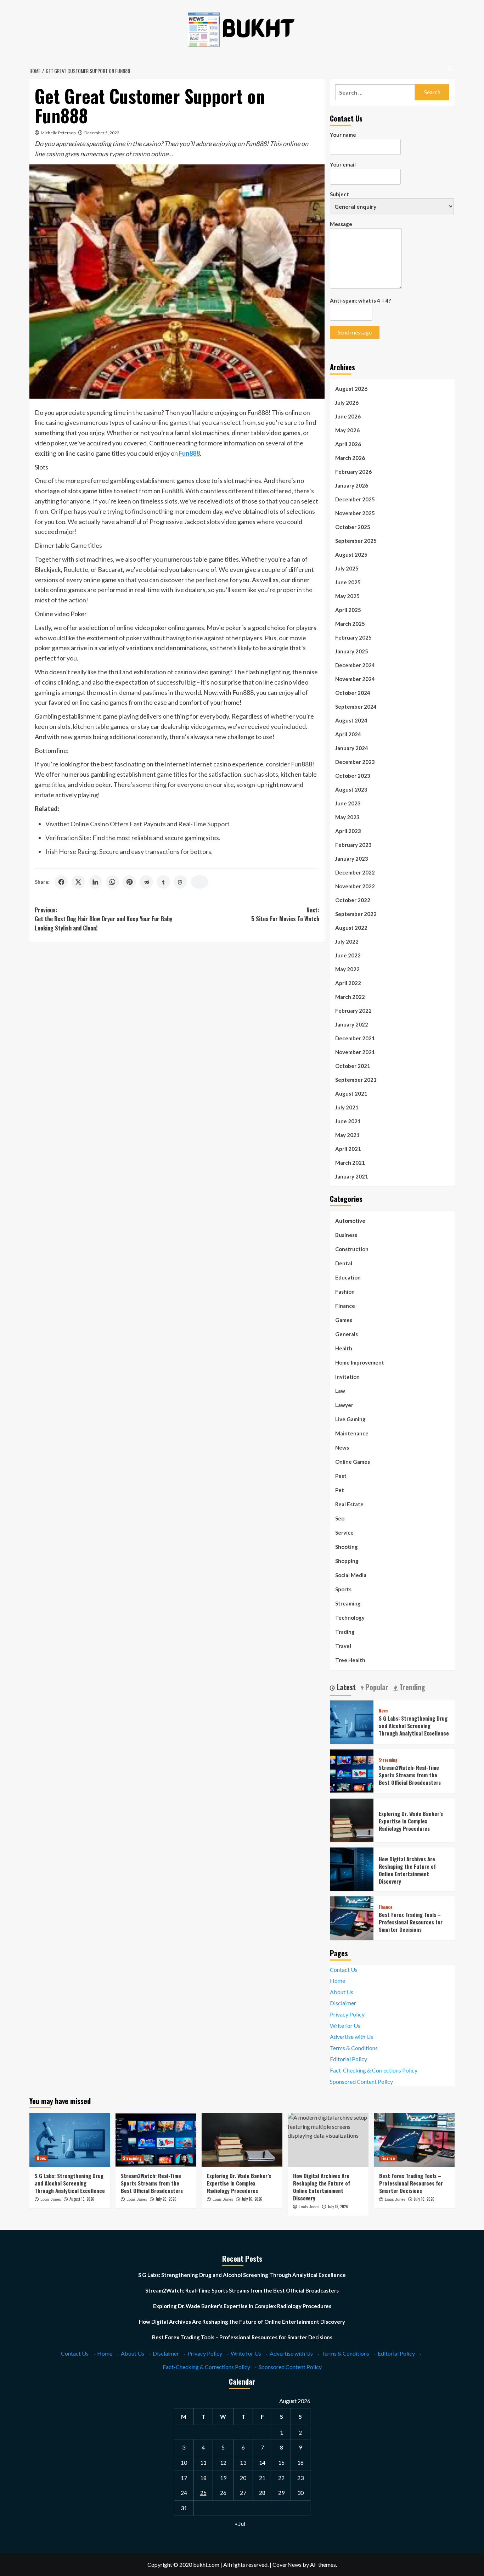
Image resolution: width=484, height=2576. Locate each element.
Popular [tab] (376, 1687)
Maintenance (352, 1433)
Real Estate (349, 1504)
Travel (343, 1646)
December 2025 (355, 499)
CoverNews (287, 2564)
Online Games (353, 1462)
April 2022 (348, 983)
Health (344, 1348)
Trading (345, 1632)
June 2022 (348, 955)
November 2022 (355, 886)
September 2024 (356, 707)
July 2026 (347, 403)
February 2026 (353, 472)
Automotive (350, 1221)
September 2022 (356, 914)
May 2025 (347, 596)
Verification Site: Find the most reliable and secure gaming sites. (133, 838)
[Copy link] (199, 882)
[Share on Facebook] (61, 882)
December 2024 (355, 665)
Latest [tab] (345, 1687)
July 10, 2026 (424, 2199)
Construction (352, 1249)
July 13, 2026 (338, 2206)
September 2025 (356, 541)
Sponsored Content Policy (361, 2082)
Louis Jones (51, 2199)
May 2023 (347, 817)
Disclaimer (343, 2003)
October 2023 (353, 776)
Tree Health (350, 1660)
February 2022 (353, 1011)
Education (348, 1277)
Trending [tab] (411, 1687)
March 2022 (350, 997)
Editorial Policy (348, 2059)
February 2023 (353, 845)
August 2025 (351, 555)
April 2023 (348, 831)
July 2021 (347, 1107)
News (342, 1447)
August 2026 (351, 389)
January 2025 (352, 651)
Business (346, 1235)
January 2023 (352, 859)
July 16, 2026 (252, 2199)
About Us (342, 1992)
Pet (340, 1490)
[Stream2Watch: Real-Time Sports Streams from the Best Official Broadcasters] (352, 1770)
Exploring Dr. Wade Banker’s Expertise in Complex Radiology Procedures (411, 1821)
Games (344, 1320)
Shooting (347, 1547)
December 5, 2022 (102, 133)
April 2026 (348, 444)
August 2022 (351, 928)
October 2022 (353, 900)
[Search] (450, 68)
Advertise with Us (351, 2037)
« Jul (240, 2523)
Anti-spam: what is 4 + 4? (360, 300)
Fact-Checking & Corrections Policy (374, 2070)
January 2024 (352, 748)
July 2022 (347, 941)
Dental (344, 1263)
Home (337, 1981)
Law (340, 1391)
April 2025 (348, 610)
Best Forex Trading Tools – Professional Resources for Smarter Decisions (411, 1922)
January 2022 (352, 1024)
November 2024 (355, 679)
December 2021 (355, 1038)
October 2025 (353, 527)
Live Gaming (350, 1419)
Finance (345, 1306)
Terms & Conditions (354, 2048)
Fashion (345, 1292)
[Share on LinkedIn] (95, 882)
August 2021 (351, 1093)
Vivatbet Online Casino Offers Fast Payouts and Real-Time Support (137, 824)
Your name (343, 135)
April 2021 (348, 1149)
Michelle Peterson (58, 133)
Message (341, 224)
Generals (347, 1334)
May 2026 (347, 430)
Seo (340, 1518)
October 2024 (353, 693)
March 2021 (350, 1163)
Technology (350, 1618)
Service (344, 1532)
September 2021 (356, 1080)
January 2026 (352, 485)
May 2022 (347, 969)
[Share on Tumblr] (163, 882)
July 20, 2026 (166, 2199)
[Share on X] (78, 882)
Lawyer (344, 1405)
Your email (343, 164)
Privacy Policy (347, 2014)
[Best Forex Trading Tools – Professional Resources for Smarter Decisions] (352, 1917)
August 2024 (351, 720)
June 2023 (348, 803)
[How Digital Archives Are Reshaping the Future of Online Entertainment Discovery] (352, 1869)
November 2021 (355, 1052)
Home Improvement (360, 1362)
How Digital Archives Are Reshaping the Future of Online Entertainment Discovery (407, 1870)
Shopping (347, 1561)
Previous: (103, 919)
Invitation (347, 1377)
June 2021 (348, 1121)
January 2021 (352, 1176)
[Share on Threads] (180, 882)
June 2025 (348, 582)
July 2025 (347, 568)
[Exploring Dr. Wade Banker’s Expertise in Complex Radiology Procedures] (352, 1819)
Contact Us (344, 1970)
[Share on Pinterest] (129, 882)
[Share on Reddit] (146, 882)
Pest (341, 1476)
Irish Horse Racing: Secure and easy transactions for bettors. (129, 851)
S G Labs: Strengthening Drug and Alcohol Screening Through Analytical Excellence (414, 1726)
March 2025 (350, 624)
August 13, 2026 (82, 2199)
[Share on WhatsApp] (112, 882)
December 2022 (355, 872)
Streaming (348, 1603)
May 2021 (347, 1135)
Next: (285, 915)
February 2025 (353, 637)
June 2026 (348, 416)
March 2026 (350, 458)
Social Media (351, 1575)
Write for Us (345, 2026)
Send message (355, 332)
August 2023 (351, 789)
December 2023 (355, 762)
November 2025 (355, 513)
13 (243, 2462)
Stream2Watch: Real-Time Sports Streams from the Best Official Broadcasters (410, 1775)
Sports (343, 1589)
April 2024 (348, 734)
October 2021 (353, 1066)
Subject (339, 194)
